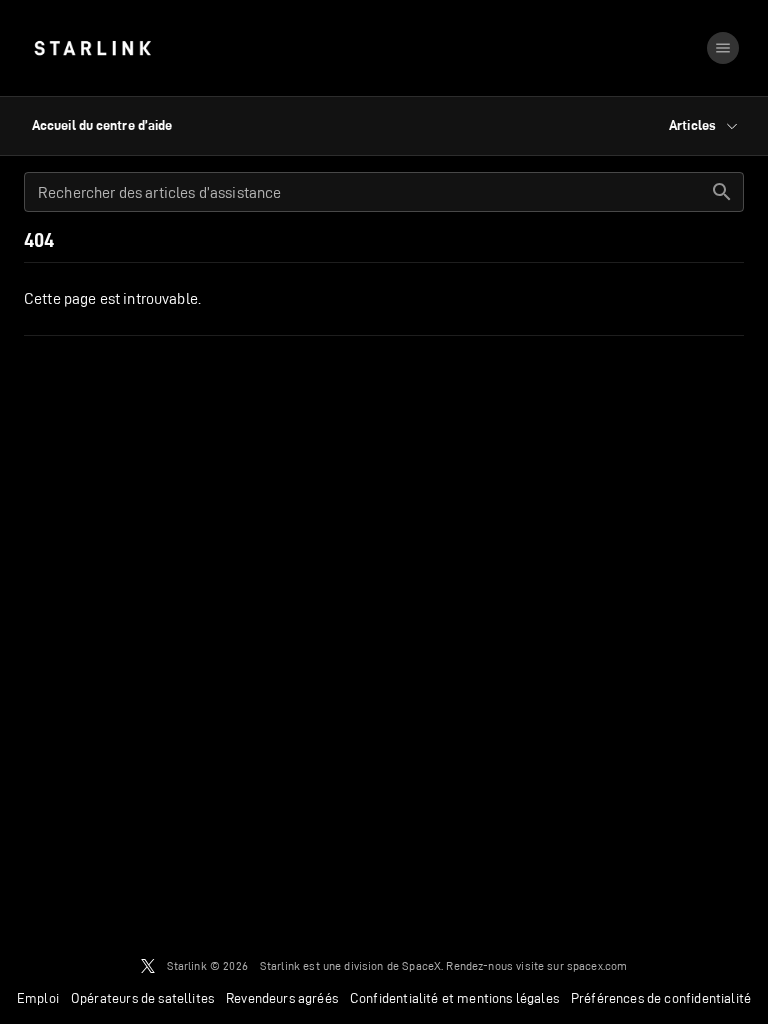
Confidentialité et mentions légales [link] (454, 998)
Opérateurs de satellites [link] (142, 998)
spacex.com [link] (597, 965)
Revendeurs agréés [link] (282, 998)
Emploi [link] (38, 998)
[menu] (723, 48)
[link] (92, 48)
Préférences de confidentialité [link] (661, 998)
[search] (722, 192)
